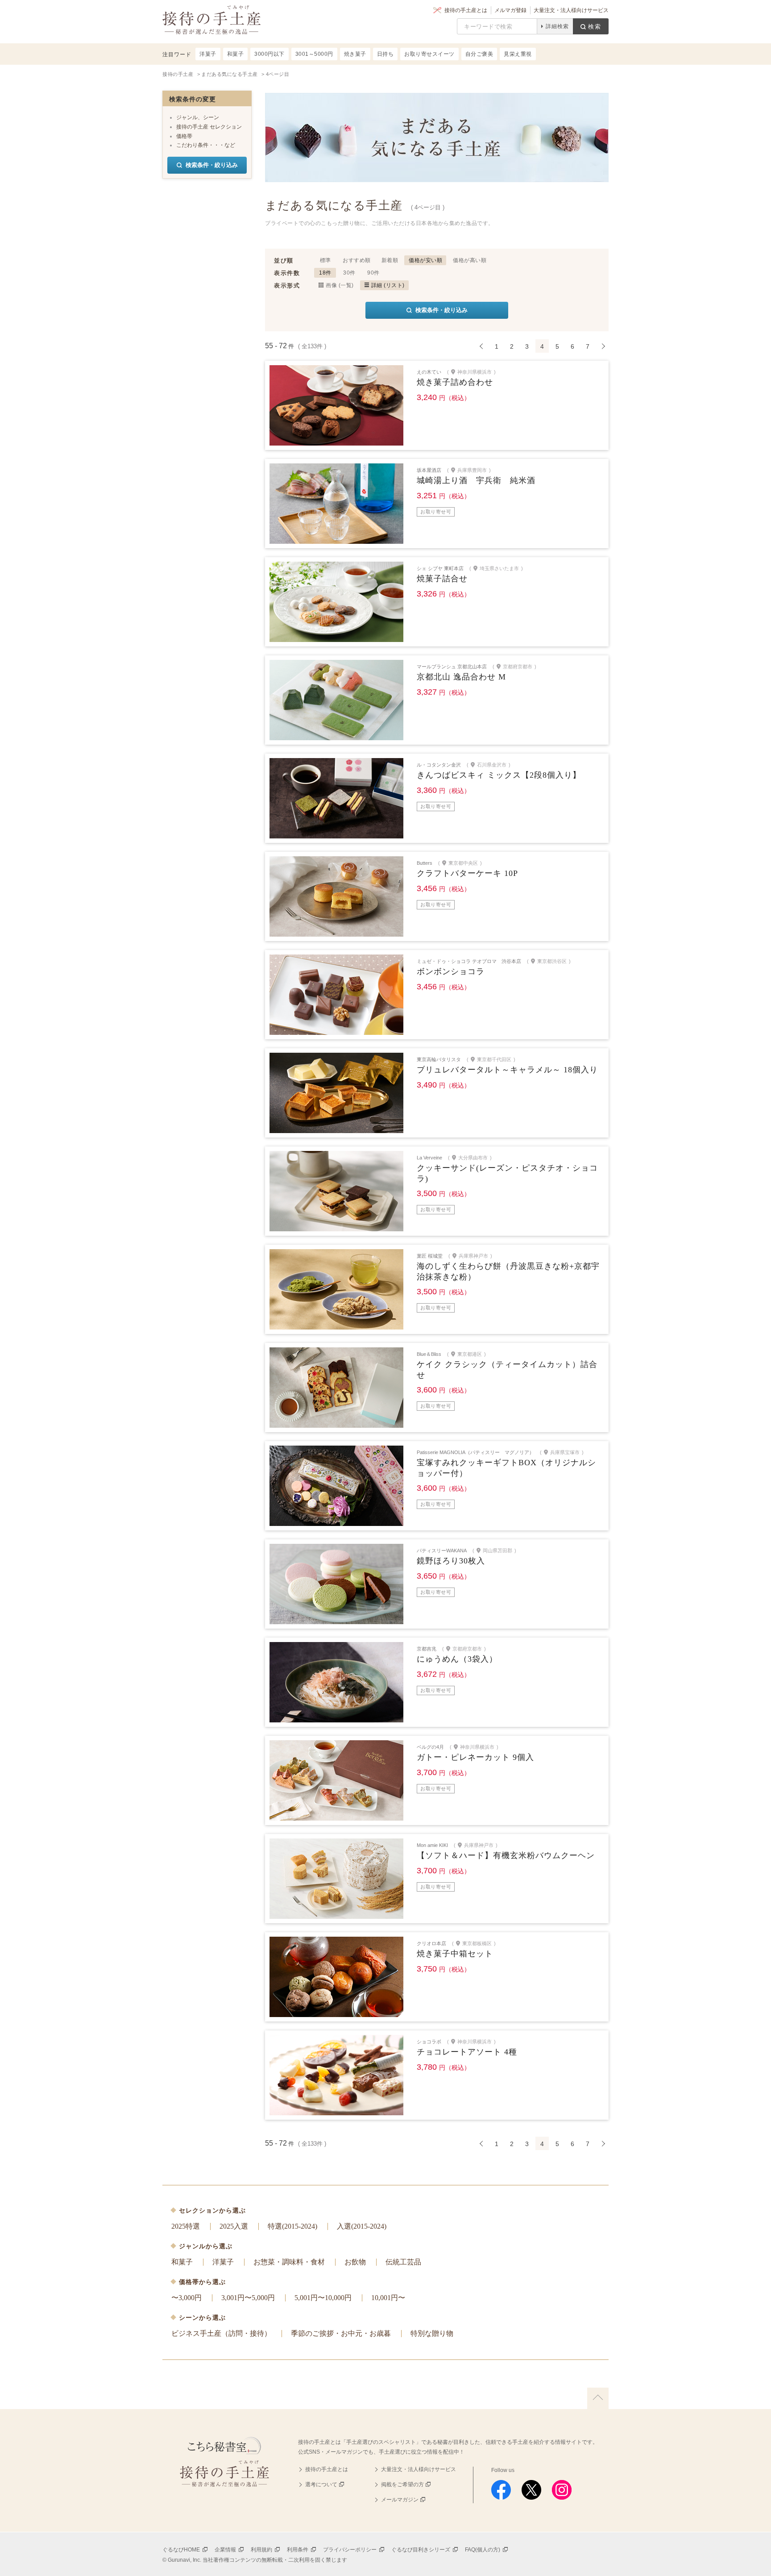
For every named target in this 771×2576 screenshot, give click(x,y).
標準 (325, 260)
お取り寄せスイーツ (429, 54)
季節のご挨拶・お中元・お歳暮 (341, 2333)
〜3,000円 (187, 2298)
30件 (349, 273)
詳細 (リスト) (388, 285)
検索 (595, 27)
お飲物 (355, 2262)
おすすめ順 (357, 260)
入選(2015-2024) (362, 2226)
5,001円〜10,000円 (323, 2298)
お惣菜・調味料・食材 (289, 2262)
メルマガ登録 (510, 10)
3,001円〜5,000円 (248, 2298)
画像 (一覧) (340, 285)
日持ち (385, 54)
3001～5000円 (314, 54)
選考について (321, 2484)
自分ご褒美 (479, 54)
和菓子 (182, 2262)
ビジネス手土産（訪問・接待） (221, 2333)
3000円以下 (269, 54)
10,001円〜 (388, 2298)
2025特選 (186, 2226)
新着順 (390, 260)
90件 (373, 273)
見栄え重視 (518, 54)
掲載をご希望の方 (402, 2484)
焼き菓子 (355, 54)
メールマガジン (400, 2500)
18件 (325, 273)
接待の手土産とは (466, 10)
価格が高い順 (470, 260)
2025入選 (234, 2226)
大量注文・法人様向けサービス (571, 10)
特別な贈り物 (432, 2333)
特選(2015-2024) (292, 2226)
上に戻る (598, 2398)
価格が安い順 (425, 260)
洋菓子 (223, 2262)
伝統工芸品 (403, 2262)
